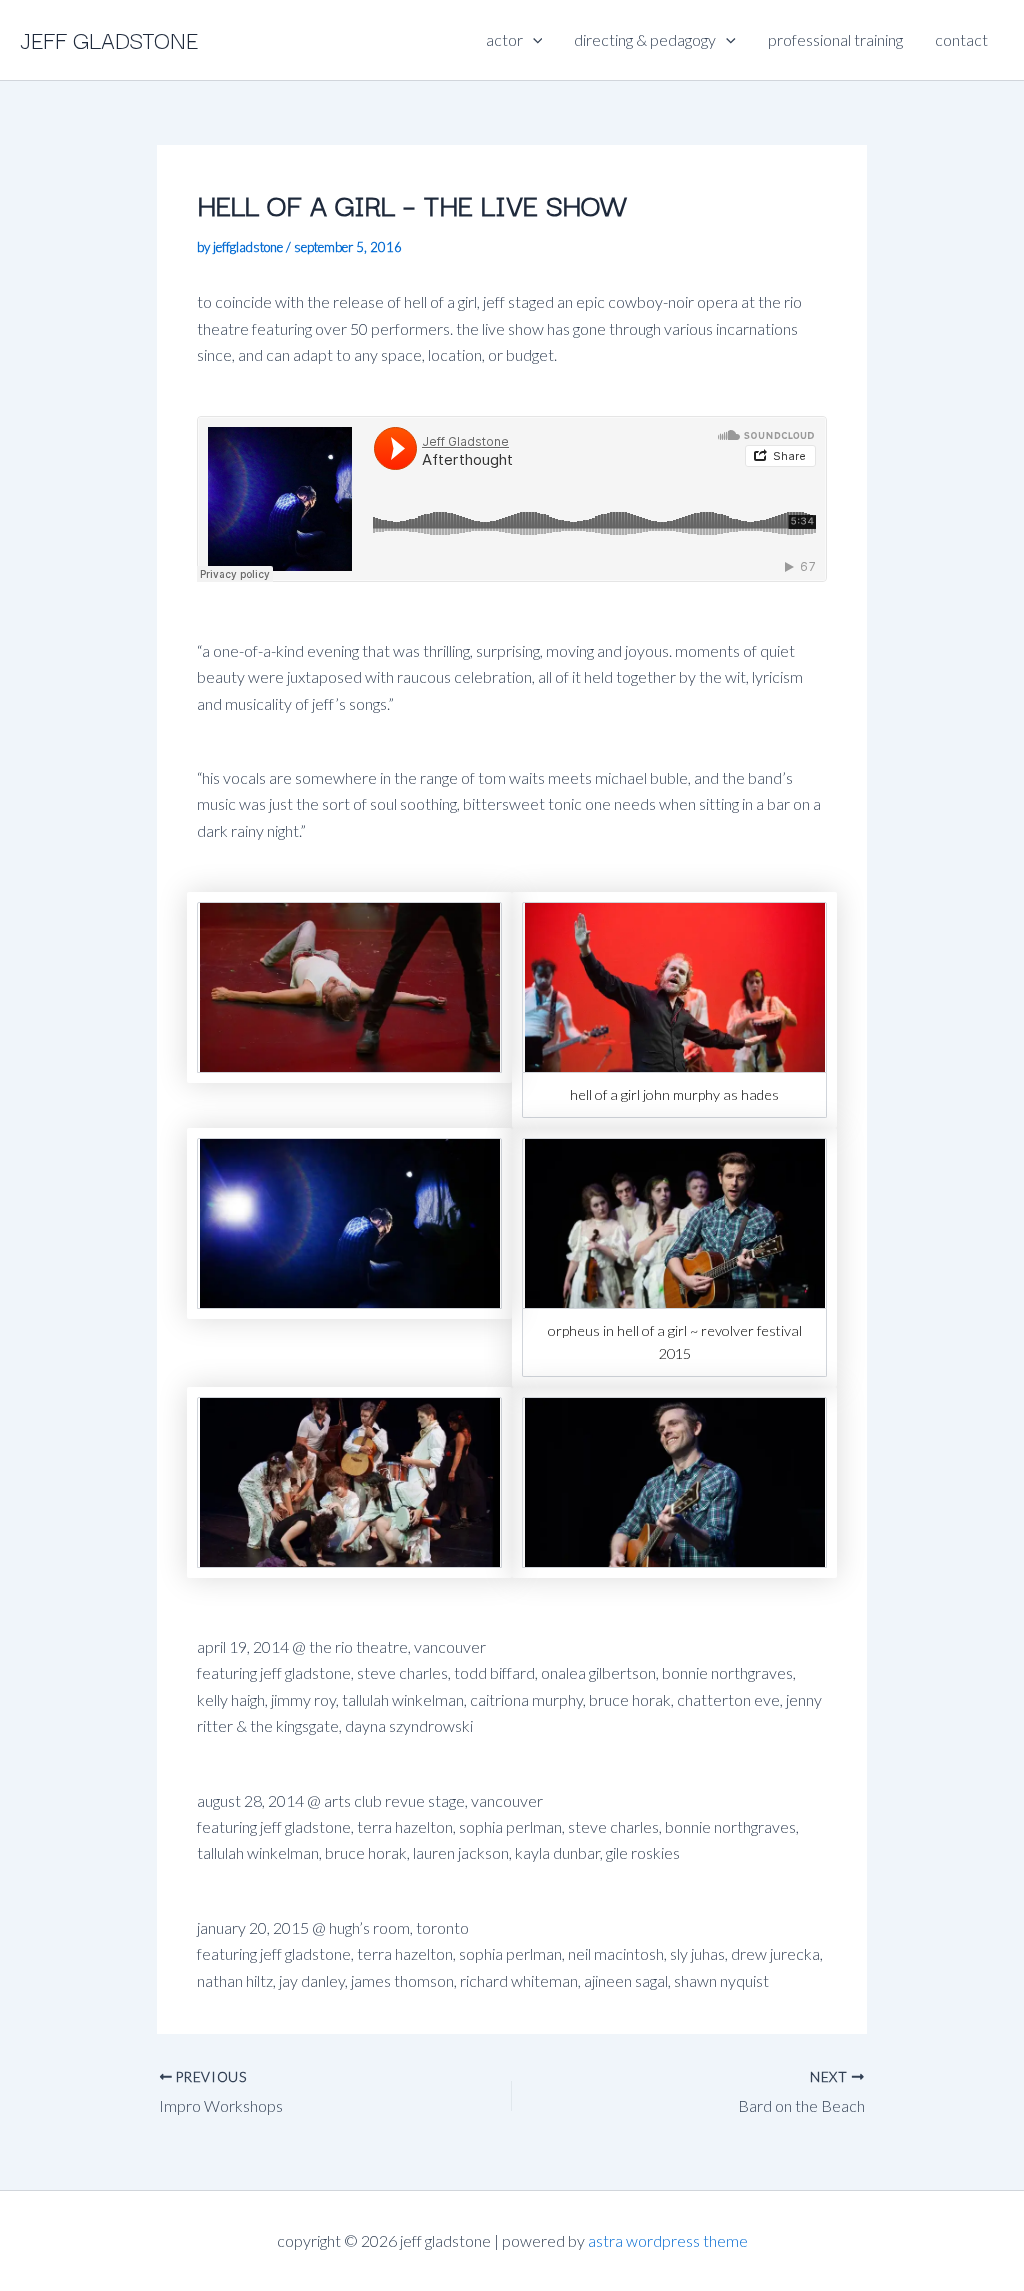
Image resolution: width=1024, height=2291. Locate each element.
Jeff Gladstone (109, 39)
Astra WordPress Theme (668, 2240)
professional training (835, 39)
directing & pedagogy (645, 39)
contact (961, 39)
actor (504, 39)
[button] (533, 40)
